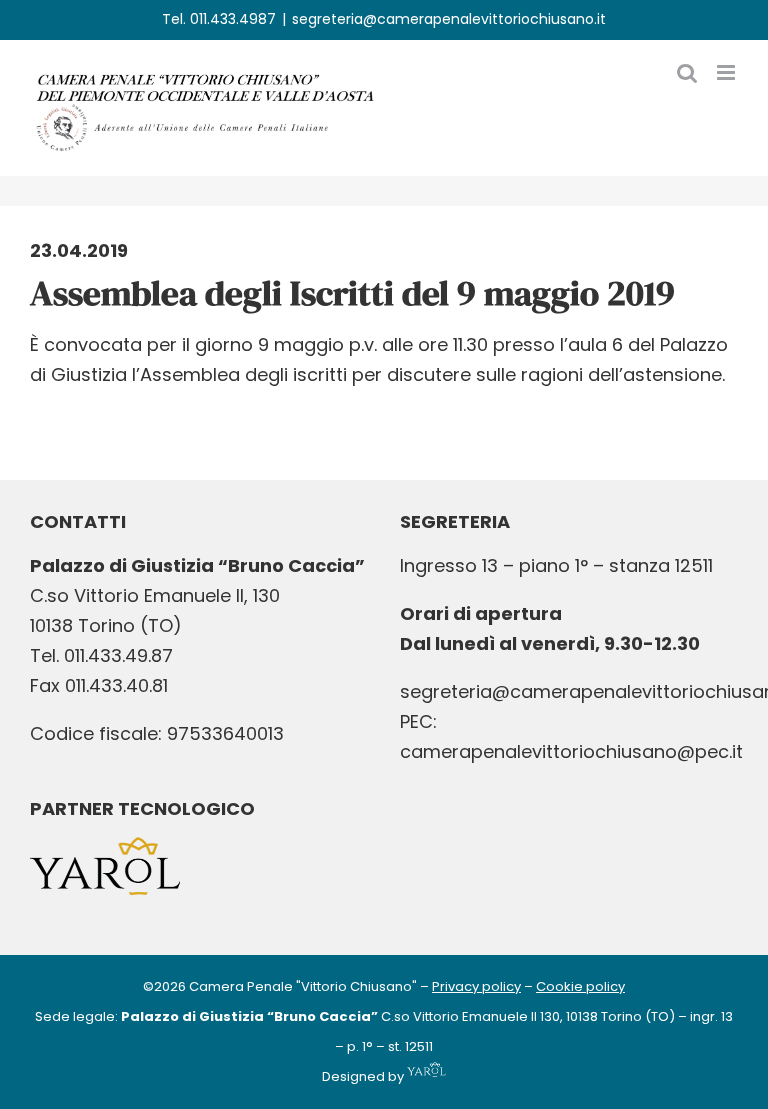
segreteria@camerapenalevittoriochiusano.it (449, 19)
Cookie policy (580, 986)
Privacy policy (476, 986)
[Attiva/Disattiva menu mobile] (727, 72)
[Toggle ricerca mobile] (687, 72)
